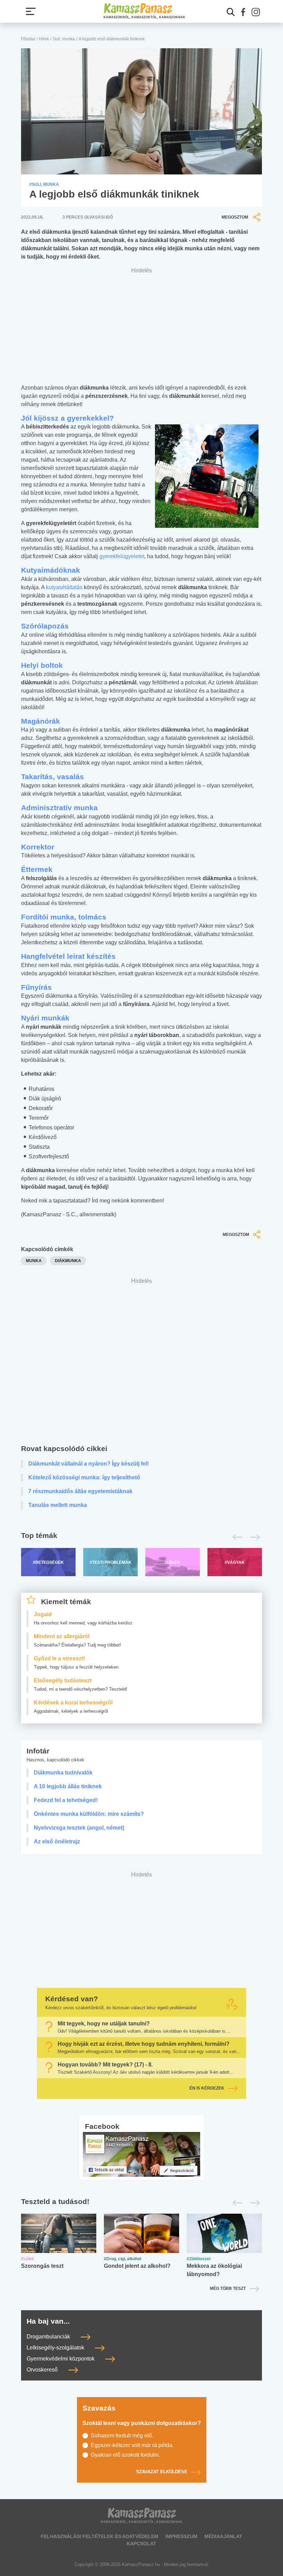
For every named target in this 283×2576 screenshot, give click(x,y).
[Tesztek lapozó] (141, 2202)
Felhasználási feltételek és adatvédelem (100, 2536)
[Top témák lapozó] (141, 1537)
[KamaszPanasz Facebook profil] (141, 2154)
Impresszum (181, 2536)
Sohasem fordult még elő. (122, 2436)
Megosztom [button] (235, 217)
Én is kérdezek (207, 2089)
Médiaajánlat (223, 2536)
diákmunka (68, 1261)
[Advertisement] (141, 1363)
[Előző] (236, 1537)
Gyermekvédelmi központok (61, 2359)
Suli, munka (64, 39)
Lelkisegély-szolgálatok (56, 2348)
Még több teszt (228, 2288)
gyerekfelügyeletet (122, 556)
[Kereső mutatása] (231, 12)
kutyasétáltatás (65, 587)
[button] (243, 12)
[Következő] (253, 1537)
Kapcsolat (141, 2544)
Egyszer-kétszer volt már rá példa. (132, 2445)
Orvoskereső (43, 2370)
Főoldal (28, 39)
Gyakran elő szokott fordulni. (125, 2455)
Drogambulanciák (49, 2337)
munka (34, 1261)
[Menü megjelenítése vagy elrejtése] (31, 11)
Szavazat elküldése (162, 2472)
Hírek (44, 39)
